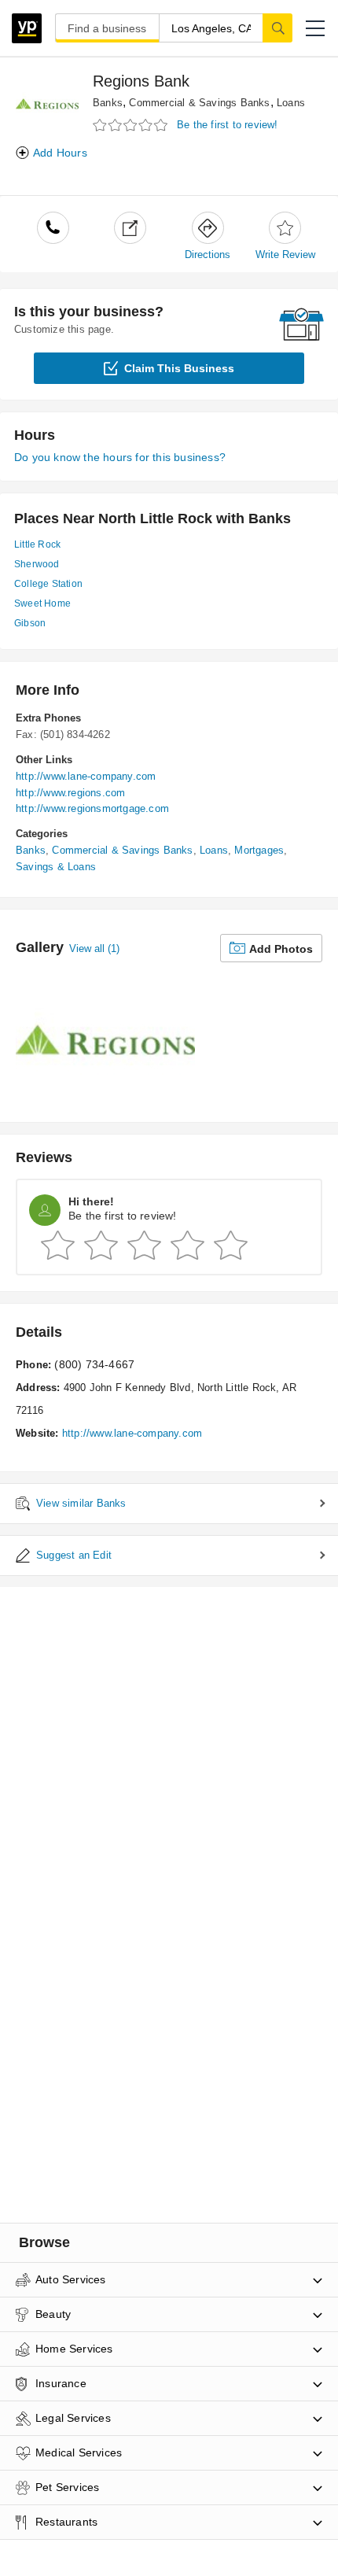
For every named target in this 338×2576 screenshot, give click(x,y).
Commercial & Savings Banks (199, 103)
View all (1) (94, 948)
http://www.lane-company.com (86, 776)
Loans (291, 103)
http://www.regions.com (70, 793)
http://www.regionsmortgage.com (92, 808)
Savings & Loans (56, 867)
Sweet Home (42, 603)
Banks (108, 103)
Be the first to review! (228, 125)
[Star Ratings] (132, 125)
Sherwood (37, 564)
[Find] (277, 28)
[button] (315, 28)
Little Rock (37, 544)
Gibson (30, 623)
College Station (48, 584)
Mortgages (259, 850)
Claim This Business (179, 368)
